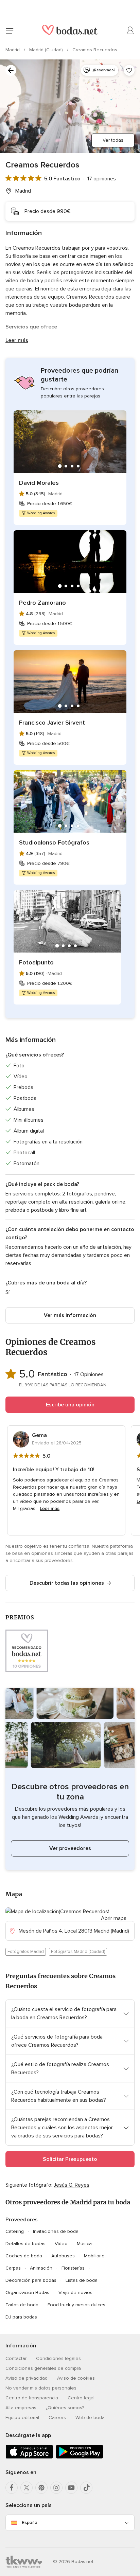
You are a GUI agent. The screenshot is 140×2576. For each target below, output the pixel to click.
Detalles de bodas (25, 2244)
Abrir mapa (114, 1918)
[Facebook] (12, 2488)
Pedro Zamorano (42, 603)
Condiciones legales (58, 2358)
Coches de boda (24, 2256)
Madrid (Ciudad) (47, 50)
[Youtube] (71, 2488)
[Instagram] (56, 2488)
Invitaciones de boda (56, 2231)
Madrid (13, 50)
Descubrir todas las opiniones (67, 1583)
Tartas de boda (22, 2305)
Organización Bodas (27, 2293)
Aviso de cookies (76, 2378)
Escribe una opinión (70, 1405)
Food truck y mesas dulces (76, 2305)
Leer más (17, 340)
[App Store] (29, 2457)
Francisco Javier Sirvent (52, 723)
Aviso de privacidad (27, 2378)
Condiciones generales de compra (43, 2368)
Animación (41, 2268)
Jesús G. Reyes (72, 2185)
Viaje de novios (75, 2293)
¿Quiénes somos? (65, 2408)
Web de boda (90, 2418)
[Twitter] (27, 2488)
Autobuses (63, 2256)
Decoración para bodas (31, 2280)
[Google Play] (80, 2457)
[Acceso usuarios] (130, 31)
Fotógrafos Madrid (26, 1952)
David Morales (39, 483)
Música (84, 2244)
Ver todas (113, 140)
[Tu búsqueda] (11, 70)
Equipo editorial (22, 2418)
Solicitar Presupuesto (70, 2159)
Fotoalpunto (36, 962)
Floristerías (73, 2268)
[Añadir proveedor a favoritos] (129, 70)
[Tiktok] (86, 2488)
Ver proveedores (70, 1848)
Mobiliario (94, 2256)
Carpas (13, 2268)
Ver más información (70, 1315)
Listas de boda (82, 2280)
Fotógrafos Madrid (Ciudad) (78, 1952)
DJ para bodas (21, 2317)
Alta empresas (21, 2408)
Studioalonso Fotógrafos (54, 842)
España (30, 2522)
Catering (15, 2231)
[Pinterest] (41, 2488)
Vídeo (61, 2244)
